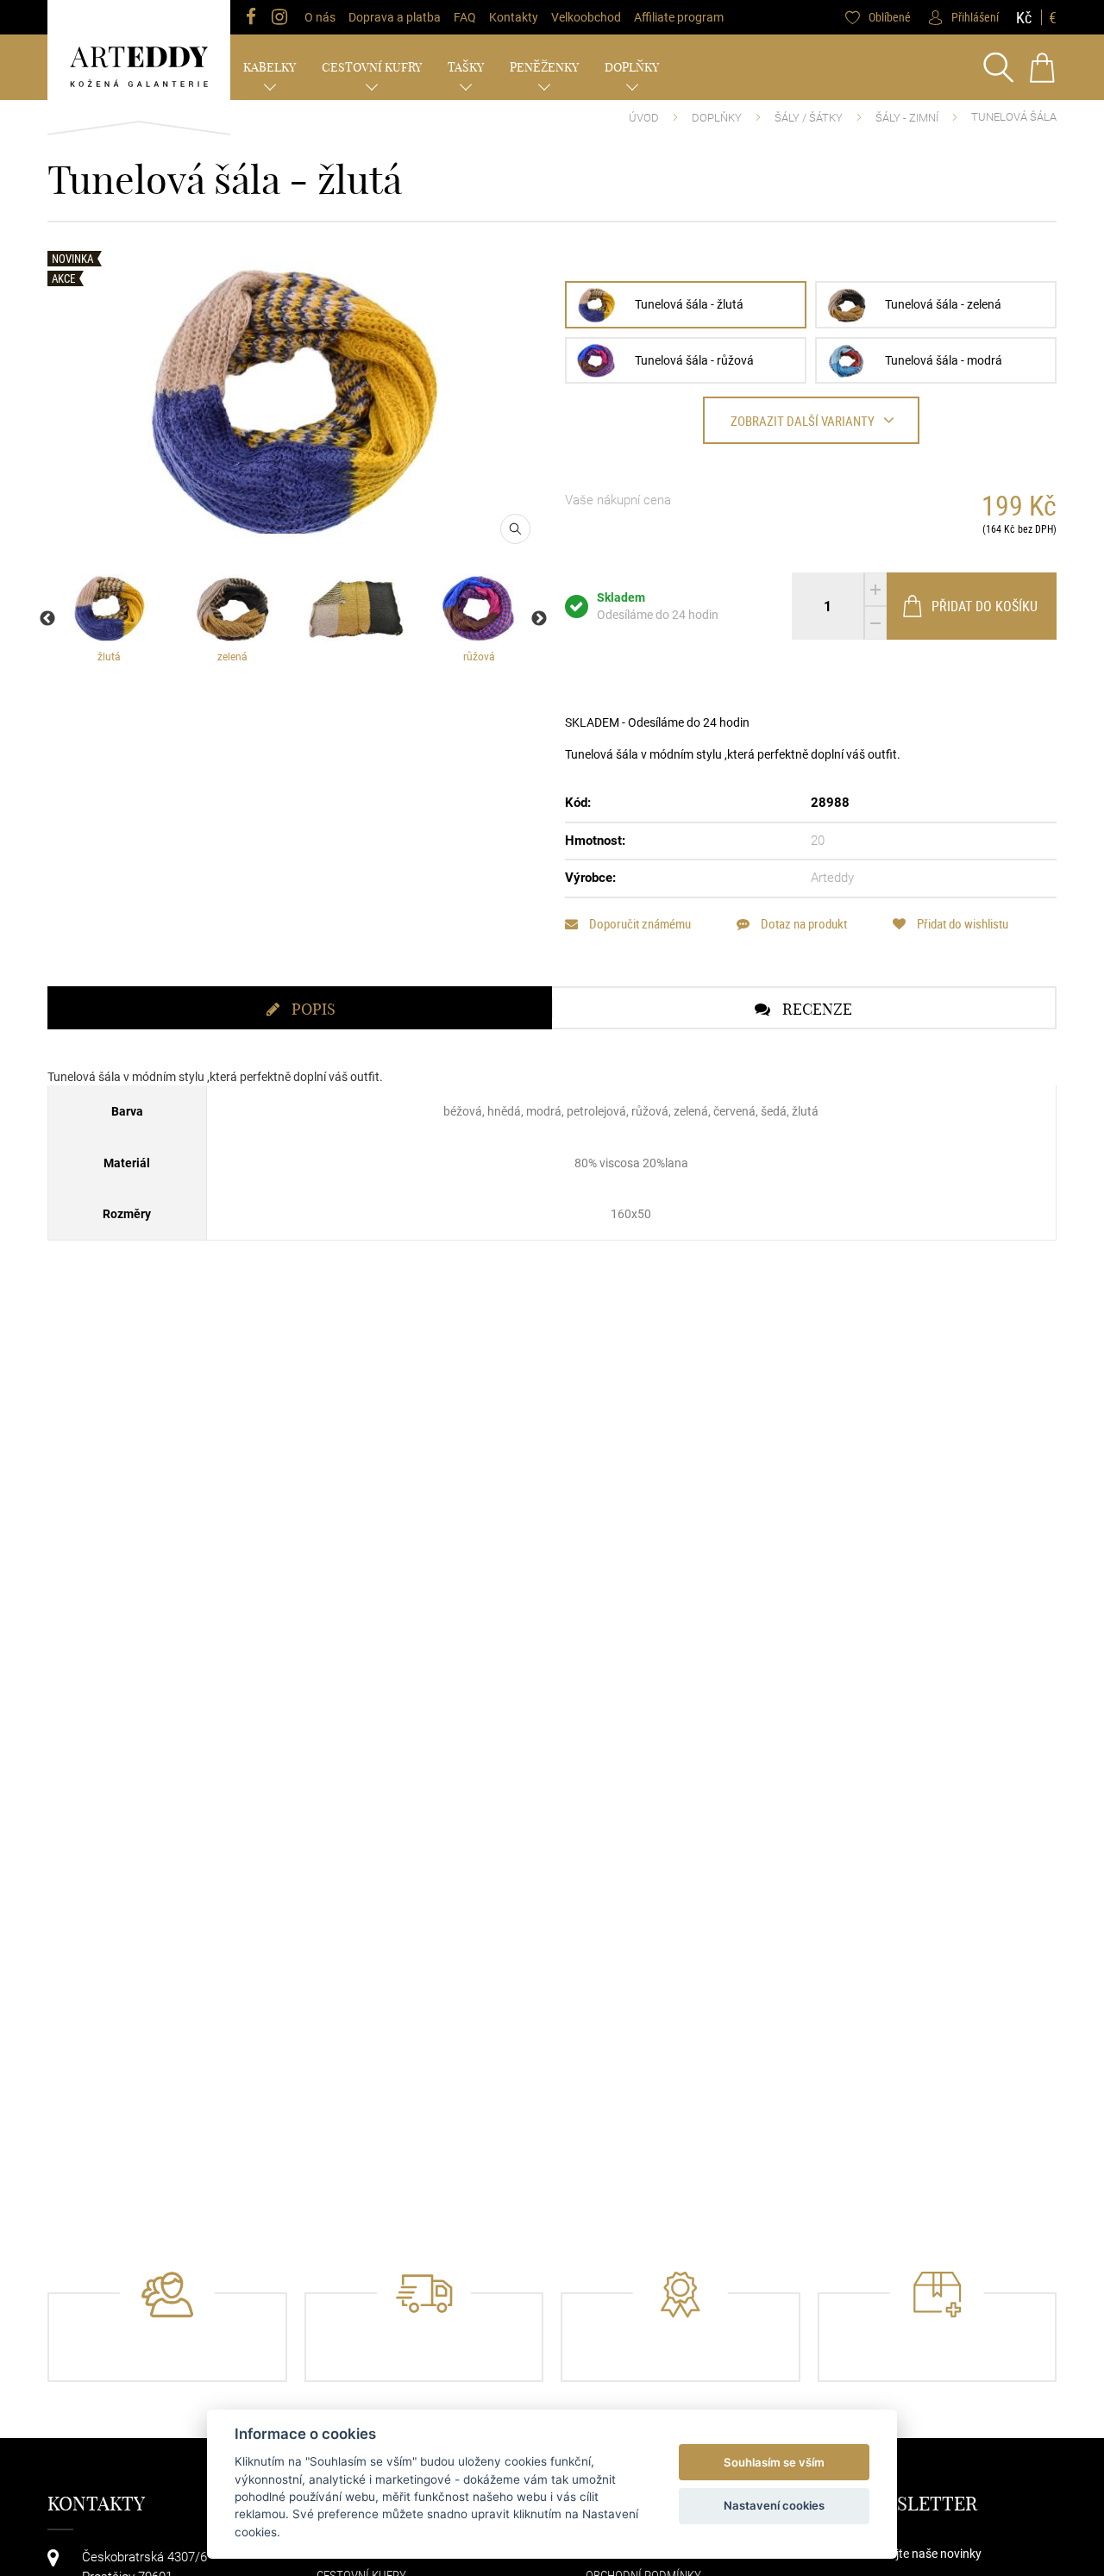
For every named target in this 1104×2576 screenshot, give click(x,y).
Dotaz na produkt (803, 924)
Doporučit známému (639, 924)
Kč (1024, 17)
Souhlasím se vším (774, 2462)
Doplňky (632, 67)
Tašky (466, 67)
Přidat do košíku (985, 606)
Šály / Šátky (809, 118)
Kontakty (514, 17)
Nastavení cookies (774, 2505)
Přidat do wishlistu (961, 924)
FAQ (465, 17)
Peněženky (544, 67)
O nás (320, 17)
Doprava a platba (395, 17)
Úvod (644, 118)
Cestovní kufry (372, 67)
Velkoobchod (586, 17)
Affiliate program (679, 17)
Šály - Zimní (907, 118)
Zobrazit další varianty (803, 421)
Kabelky (270, 67)
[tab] (300, 1008)
